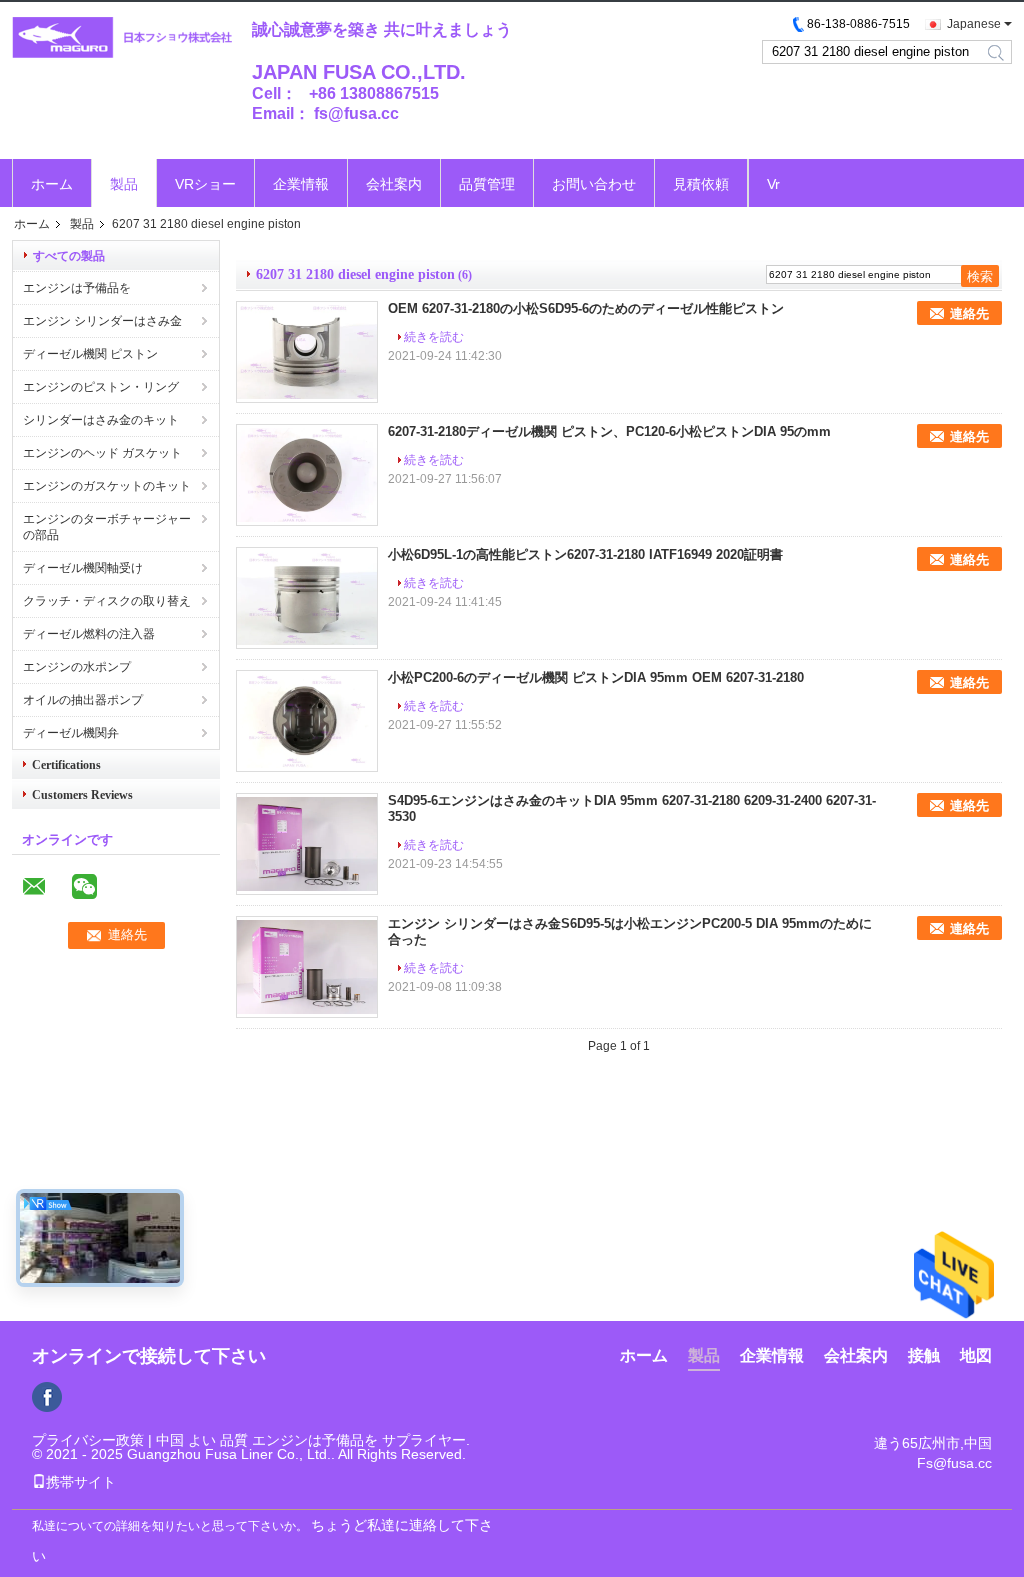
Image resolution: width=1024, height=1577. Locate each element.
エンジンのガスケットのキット (107, 486)
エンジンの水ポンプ (77, 667)
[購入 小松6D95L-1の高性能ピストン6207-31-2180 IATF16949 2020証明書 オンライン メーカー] (307, 598)
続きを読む (434, 337)
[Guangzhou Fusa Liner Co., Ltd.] (122, 38)
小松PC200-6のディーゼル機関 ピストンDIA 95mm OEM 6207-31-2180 (596, 677)
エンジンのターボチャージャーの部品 (107, 527)
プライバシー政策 (88, 1440)
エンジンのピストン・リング (101, 387)
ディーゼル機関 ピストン (90, 354)
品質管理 (487, 184)
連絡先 (969, 313)
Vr (773, 184)
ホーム (52, 184)
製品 (124, 184)
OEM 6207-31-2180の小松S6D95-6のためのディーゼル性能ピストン (586, 308)
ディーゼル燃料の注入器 (89, 634)
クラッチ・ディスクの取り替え (107, 601)
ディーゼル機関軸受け (83, 568)
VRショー (205, 184)
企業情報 (301, 184)
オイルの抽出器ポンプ (83, 700)
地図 (976, 1355)
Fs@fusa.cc (954, 1463)
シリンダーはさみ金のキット (101, 420)
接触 (924, 1355)
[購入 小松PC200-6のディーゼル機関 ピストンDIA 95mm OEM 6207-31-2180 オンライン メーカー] (307, 721)
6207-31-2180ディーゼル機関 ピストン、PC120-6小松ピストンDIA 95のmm (609, 431)
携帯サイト (81, 1482)
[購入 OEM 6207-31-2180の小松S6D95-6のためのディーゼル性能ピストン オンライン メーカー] (307, 352)
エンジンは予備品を (77, 288)
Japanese (974, 24)
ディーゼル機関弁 (71, 733)
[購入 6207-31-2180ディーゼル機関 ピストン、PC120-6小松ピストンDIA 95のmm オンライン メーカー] (307, 475)
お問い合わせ (594, 184)
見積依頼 (701, 184)
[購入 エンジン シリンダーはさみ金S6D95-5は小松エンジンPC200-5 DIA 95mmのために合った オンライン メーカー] (307, 967)
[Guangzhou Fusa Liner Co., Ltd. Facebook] (47, 1397)
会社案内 (394, 184)
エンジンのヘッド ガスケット (102, 453)
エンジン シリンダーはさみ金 (102, 321)
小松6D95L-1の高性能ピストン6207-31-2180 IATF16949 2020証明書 (585, 554)
